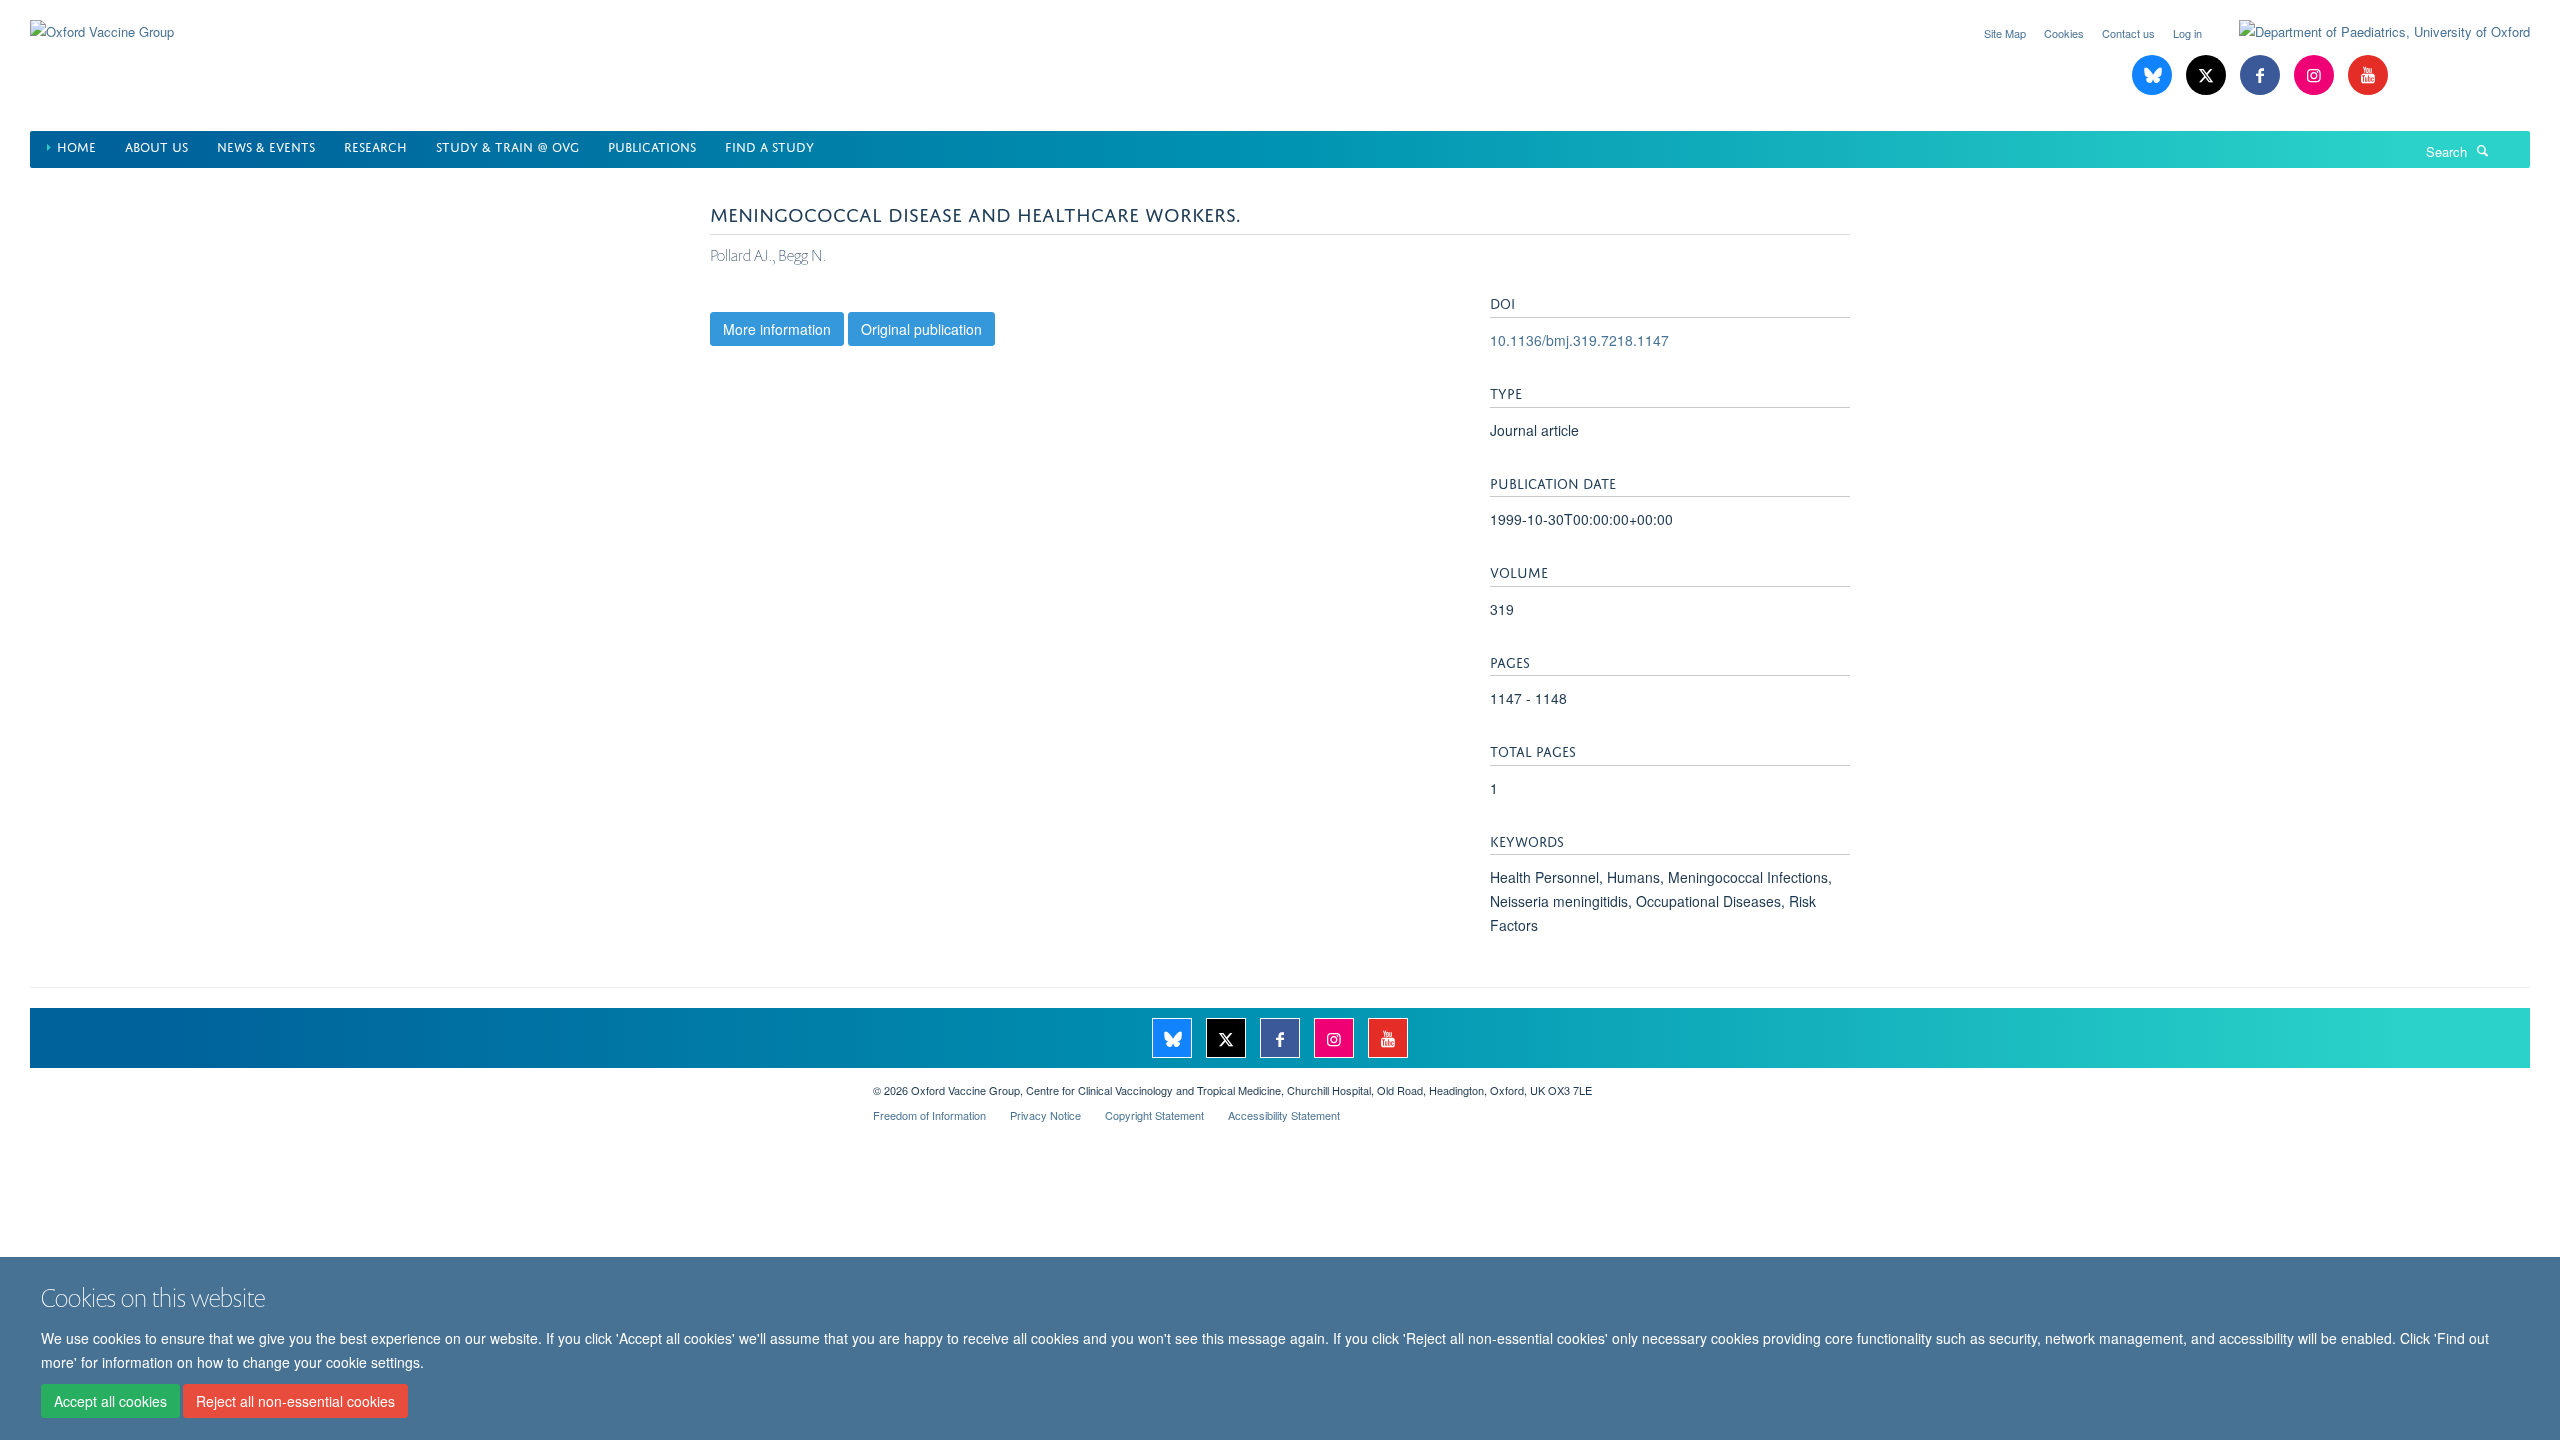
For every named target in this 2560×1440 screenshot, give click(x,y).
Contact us (2128, 33)
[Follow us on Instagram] (2316, 75)
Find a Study (769, 145)
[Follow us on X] (2208, 75)
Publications (652, 145)
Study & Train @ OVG (507, 145)
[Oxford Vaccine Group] (102, 19)
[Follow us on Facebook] (2262, 75)
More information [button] (777, 329)
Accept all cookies (110, 1401)
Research (375, 145)
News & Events (266, 145)
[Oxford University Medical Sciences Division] (436, 1083)
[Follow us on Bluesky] (2154, 75)
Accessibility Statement (1284, 1115)
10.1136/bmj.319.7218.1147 (1579, 340)
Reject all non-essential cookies (295, 1401)
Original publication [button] (921, 329)
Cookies (2064, 33)
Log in (2187, 33)
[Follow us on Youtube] (2368, 75)
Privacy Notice (1045, 1115)
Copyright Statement (1154, 1115)
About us (156, 145)
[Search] (2483, 150)
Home (76, 145)
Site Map (2005, 33)
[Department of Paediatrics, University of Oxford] (2369, 32)
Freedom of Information (929, 1115)
